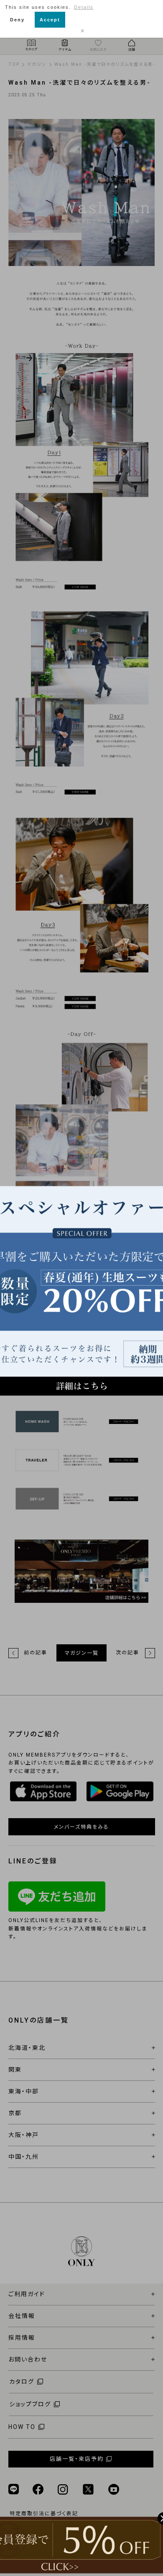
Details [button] (84, 7)
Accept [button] (50, 20)
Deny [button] (17, 20)
